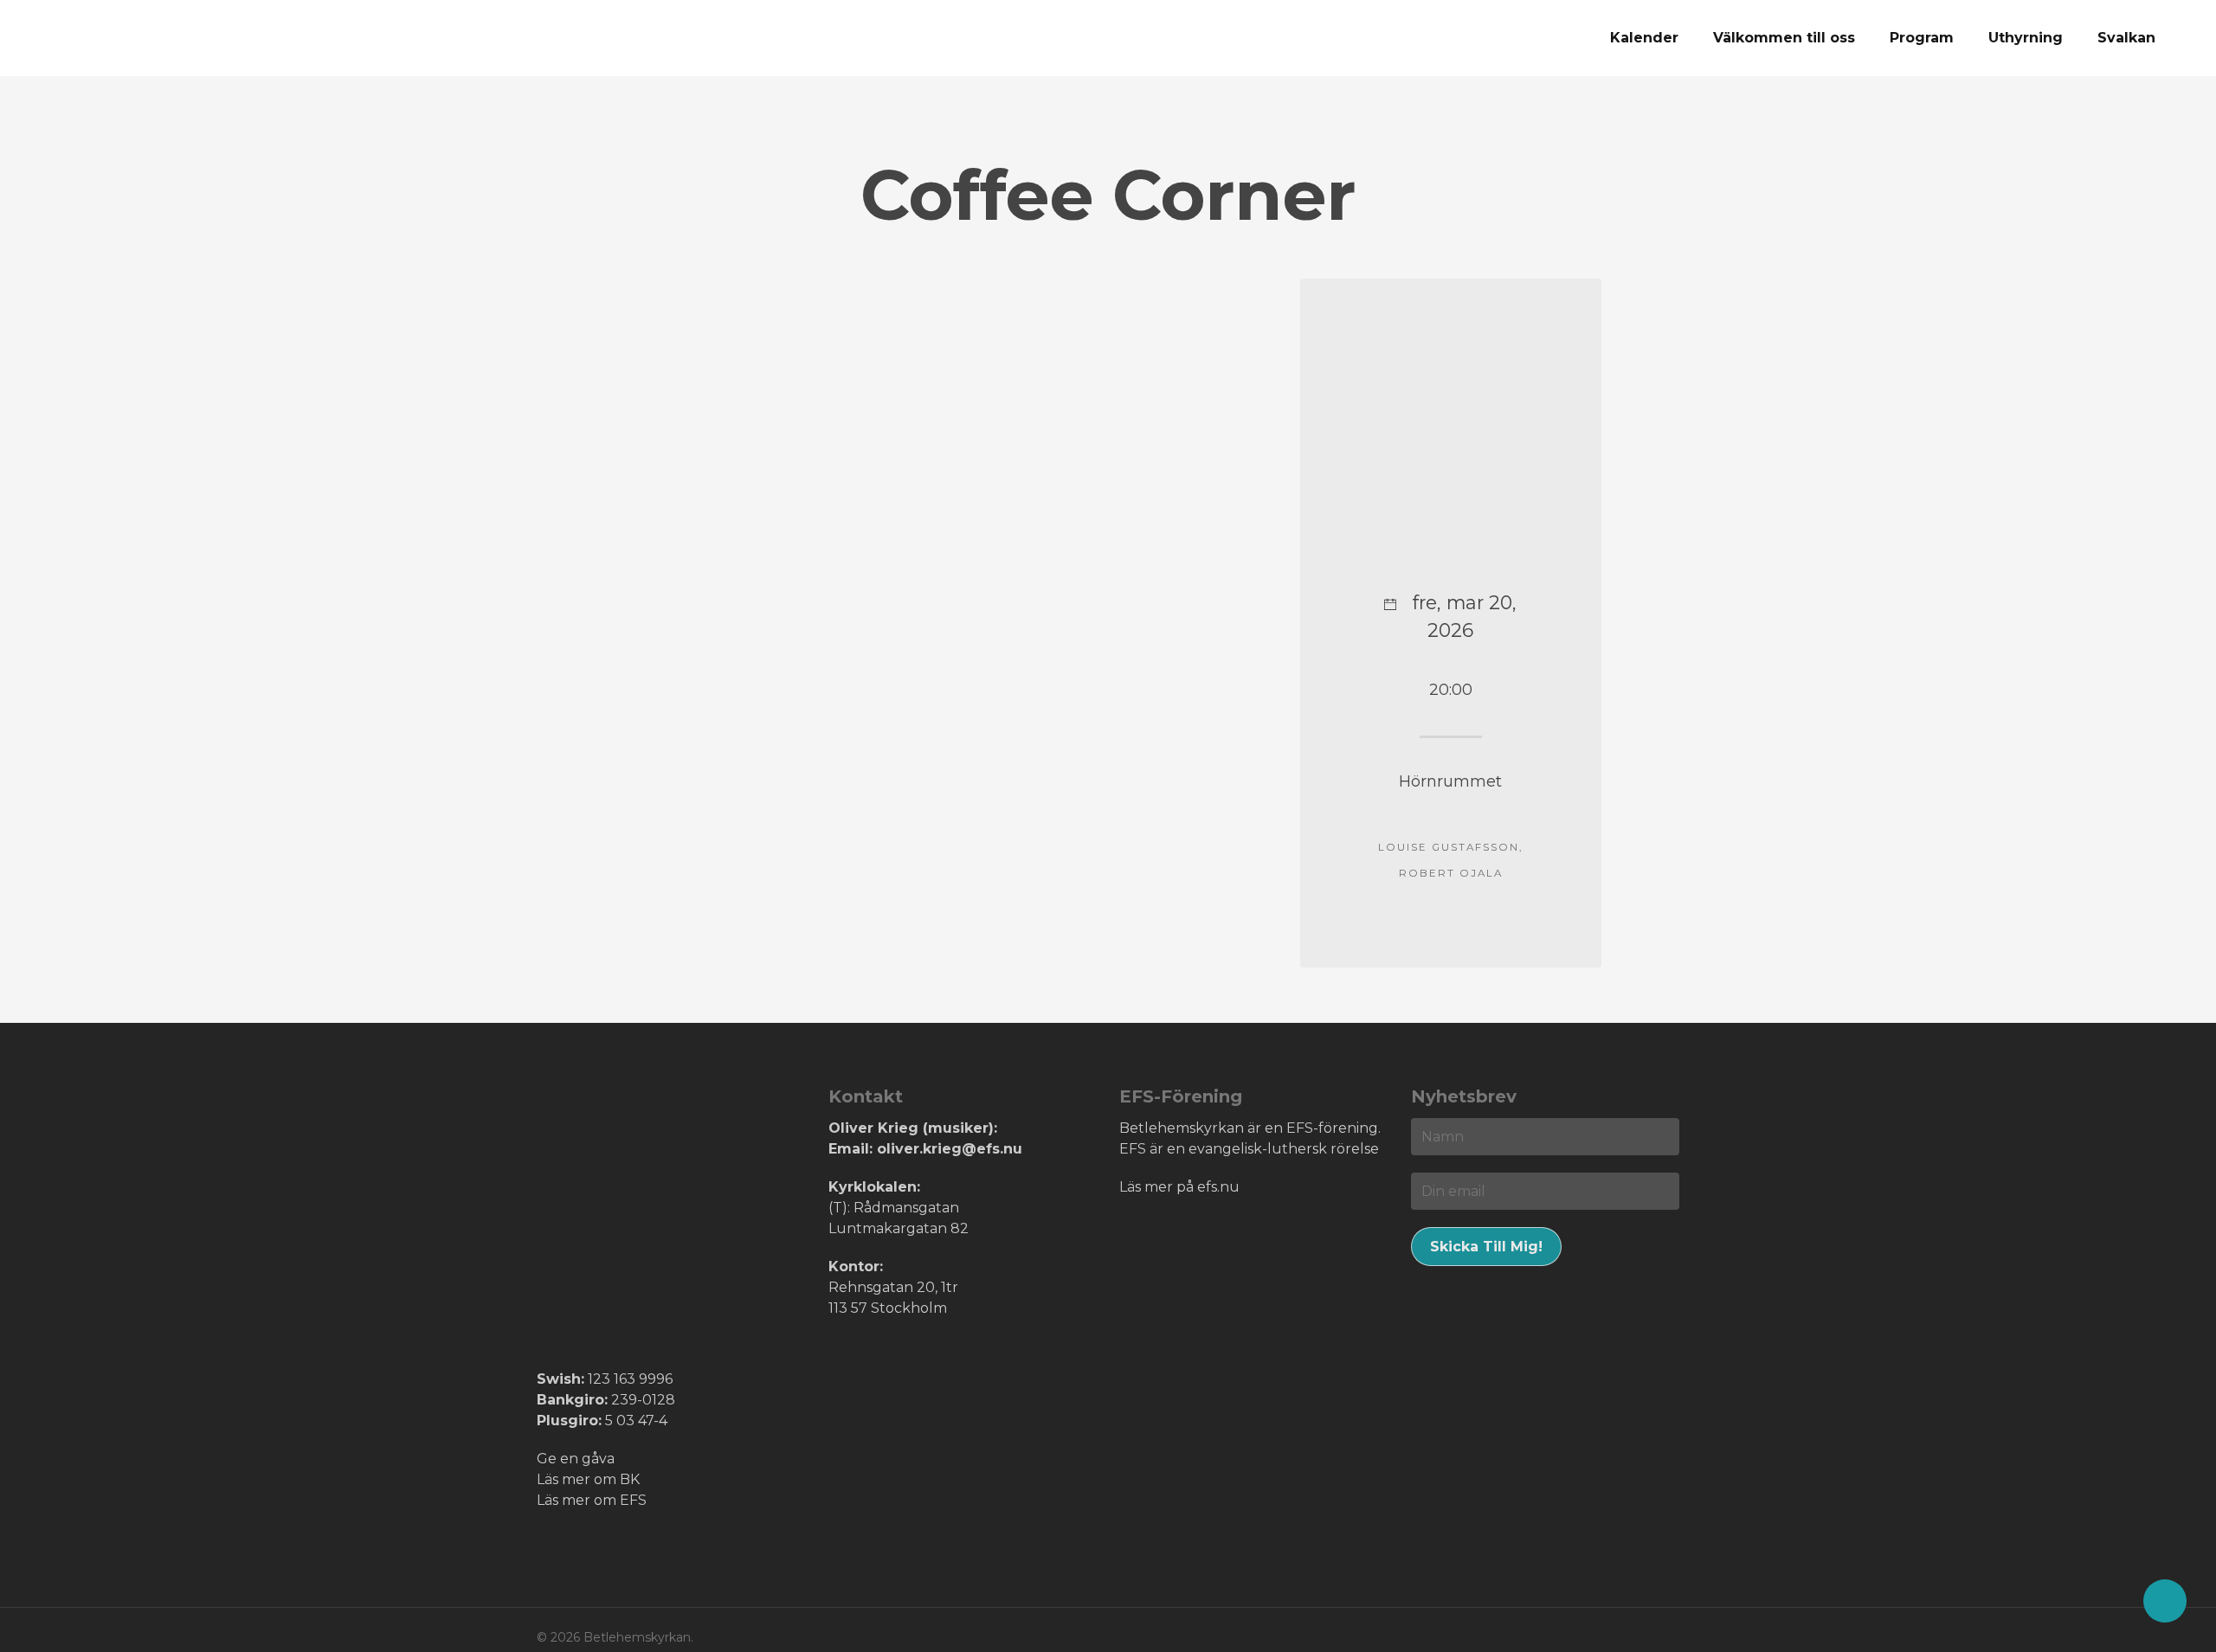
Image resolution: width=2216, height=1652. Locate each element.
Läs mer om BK (588, 1479)
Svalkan (2126, 38)
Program (1922, 38)
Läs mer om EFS (592, 1500)
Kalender (1644, 38)
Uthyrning (2026, 38)
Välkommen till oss (1784, 38)
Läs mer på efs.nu (1179, 1187)
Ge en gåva (576, 1459)
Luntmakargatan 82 (899, 1228)
